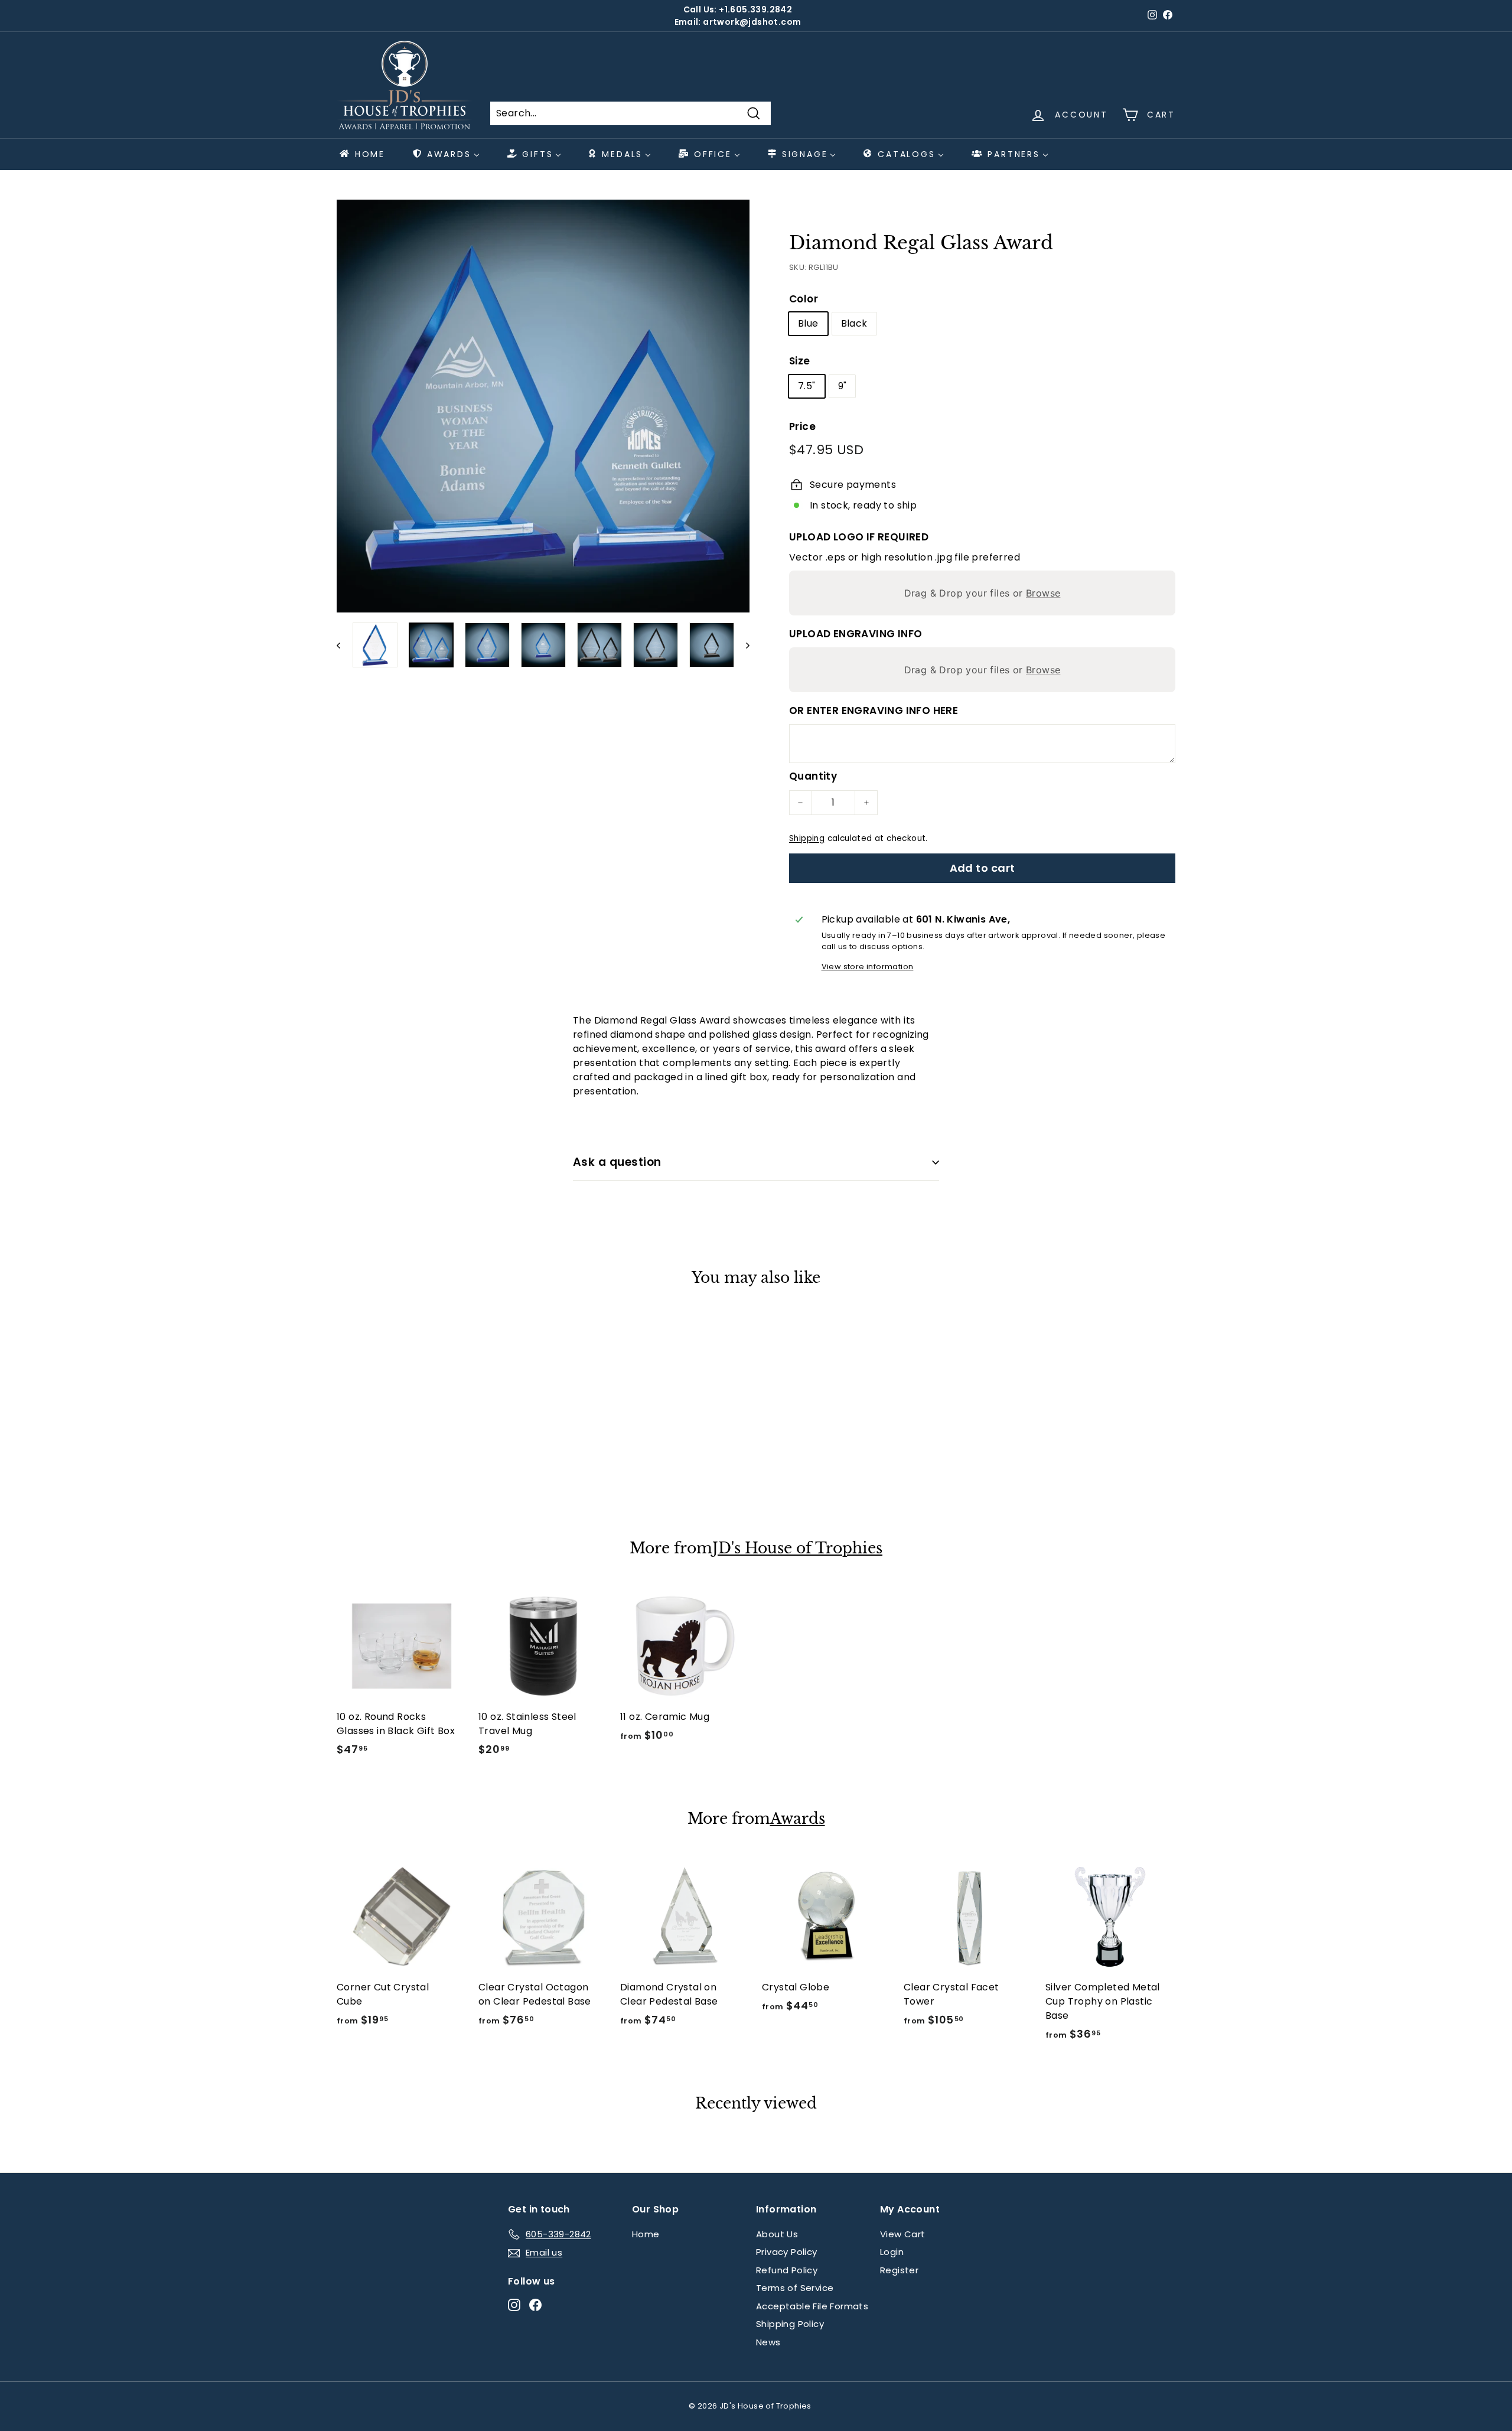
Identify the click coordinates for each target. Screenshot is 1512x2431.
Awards (798, 1819)
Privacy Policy (787, 2252)
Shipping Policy (790, 2324)
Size (800, 361)
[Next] (742, 645)
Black (854, 323)
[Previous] (344, 645)
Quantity (813, 776)
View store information (868, 967)
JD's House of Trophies (797, 1549)
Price (802, 426)
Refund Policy (787, 2270)
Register (899, 2270)
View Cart (903, 2234)
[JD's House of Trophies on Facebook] (535, 2304)
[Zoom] (543, 406)
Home (646, 2234)
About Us (777, 2234)
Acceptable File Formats (812, 2306)
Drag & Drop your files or (983, 593)
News (768, 2342)
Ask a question (617, 1162)
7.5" (807, 386)
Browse (1043, 593)
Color (804, 299)
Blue (808, 323)
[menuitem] (361, 154)
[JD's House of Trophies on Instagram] (514, 2304)
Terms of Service (795, 2288)
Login (892, 2252)
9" (843, 386)
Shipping (807, 838)
